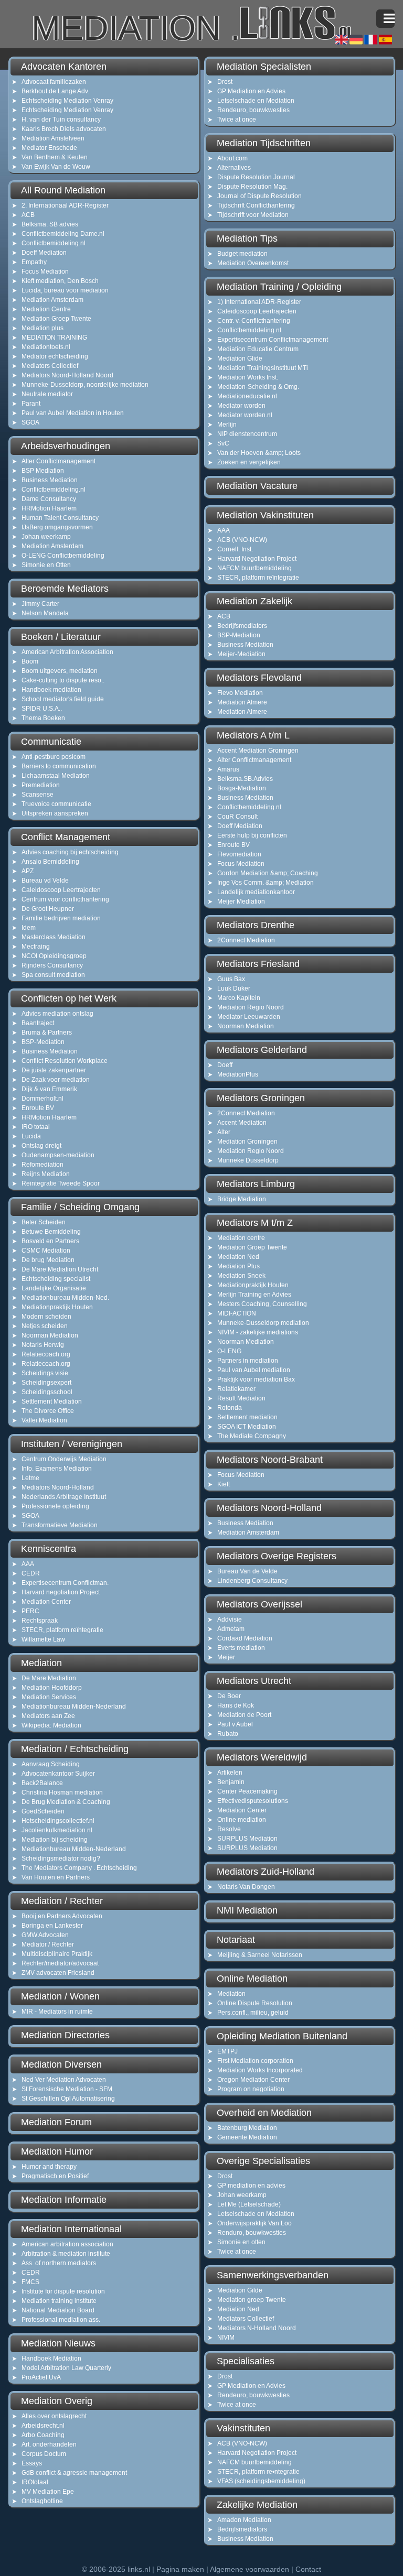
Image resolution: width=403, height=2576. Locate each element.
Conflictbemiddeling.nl (54, 243)
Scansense (38, 795)
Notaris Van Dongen (246, 1887)
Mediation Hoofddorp (52, 1688)
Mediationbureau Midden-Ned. (65, 1298)
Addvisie (230, 1619)
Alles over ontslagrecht (54, 2416)
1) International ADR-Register (259, 302)
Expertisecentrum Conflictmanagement (273, 340)
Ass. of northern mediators (59, 2263)
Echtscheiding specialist (56, 1279)
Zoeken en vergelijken (249, 462)
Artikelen (230, 1773)
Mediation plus (43, 328)
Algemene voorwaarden (250, 2569)
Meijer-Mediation (241, 654)
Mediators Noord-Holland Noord (67, 375)
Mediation (231, 1994)
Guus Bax (231, 979)
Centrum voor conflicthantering (65, 899)
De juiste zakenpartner (54, 1070)
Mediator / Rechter (48, 1944)
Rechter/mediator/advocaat (60, 1963)
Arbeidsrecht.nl (43, 2426)
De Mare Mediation (49, 1678)
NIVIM (226, 2338)
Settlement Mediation (52, 1401)
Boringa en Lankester (52, 1926)
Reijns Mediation (46, 1174)
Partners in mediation (248, 1361)
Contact (308, 2569)
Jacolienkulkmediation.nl (57, 1830)
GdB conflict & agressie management (74, 2473)
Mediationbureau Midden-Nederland (74, 1707)
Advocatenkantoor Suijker (58, 1774)
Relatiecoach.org (46, 1354)
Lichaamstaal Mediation (56, 776)
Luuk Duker (234, 988)
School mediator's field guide (63, 699)
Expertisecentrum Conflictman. (65, 1583)
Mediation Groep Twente (56, 319)
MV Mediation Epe (48, 2492)
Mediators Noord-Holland (58, 1487)
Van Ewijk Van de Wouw (56, 167)
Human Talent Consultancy (60, 518)
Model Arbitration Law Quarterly (66, 2368)
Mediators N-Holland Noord (257, 2328)
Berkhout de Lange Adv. (55, 91)
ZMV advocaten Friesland (58, 1973)
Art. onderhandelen (49, 2444)
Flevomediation (239, 854)
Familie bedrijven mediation (61, 918)
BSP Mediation (43, 471)
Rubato (228, 1734)
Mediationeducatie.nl (247, 396)
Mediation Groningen (247, 1142)
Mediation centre (241, 1238)
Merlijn (227, 425)
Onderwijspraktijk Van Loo (254, 2223)
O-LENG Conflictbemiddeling (63, 556)
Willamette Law (43, 1639)
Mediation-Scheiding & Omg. (258, 387)
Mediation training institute (59, 2301)
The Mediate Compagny (252, 1436)
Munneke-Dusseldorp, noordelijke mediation (85, 385)
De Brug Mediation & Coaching (66, 1802)
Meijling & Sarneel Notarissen (260, 1955)
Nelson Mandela (45, 613)
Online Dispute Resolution (255, 2003)
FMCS (30, 2282)
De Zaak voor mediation (56, 1080)
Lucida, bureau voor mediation (65, 290)
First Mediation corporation (255, 2061)
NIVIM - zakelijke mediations (258, 1332)
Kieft (224, 1484)
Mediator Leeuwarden (249, 1017)
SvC (223, 443)
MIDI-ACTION (237, 1313)
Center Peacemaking (247, 1791)
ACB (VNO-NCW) (242, 540)
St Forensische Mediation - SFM (67, 2089)
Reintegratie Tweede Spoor (61, 1183)
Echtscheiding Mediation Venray (67, 101)
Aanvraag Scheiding (51, 1764)
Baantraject (38, 1023)
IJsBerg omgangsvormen (57, 527)
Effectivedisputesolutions (253, 1801)
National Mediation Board (58, 2310)
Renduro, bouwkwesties (252, 2233)
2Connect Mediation (246, 940)
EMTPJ (227, 2051)
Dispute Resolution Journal (256, 177)
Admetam (231, 1629)
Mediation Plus (238, 1266)
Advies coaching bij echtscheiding (70, 852)
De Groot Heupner (48, 909)
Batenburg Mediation (247, 2128)
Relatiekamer (236, 1389)
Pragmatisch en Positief (55, 2176)
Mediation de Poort (244, 1715)
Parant (31, 404)
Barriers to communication (59, 766)
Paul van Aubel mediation (254, 1370)
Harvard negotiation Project (61, 1592)
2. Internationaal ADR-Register (65, 205)
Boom (30, 661)
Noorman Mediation (50, 1335)
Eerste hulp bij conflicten (252, 835)
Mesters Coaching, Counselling (262, 1304)
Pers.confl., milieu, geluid (253, 2013)
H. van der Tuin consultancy (61, 119)
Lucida (31, 1136)
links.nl (139, 2569)
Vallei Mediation (44, 1420)
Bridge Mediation (242, 1199)
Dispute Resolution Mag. (252, 187)
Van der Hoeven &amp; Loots (259, 453)
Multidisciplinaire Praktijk (57, 1954)
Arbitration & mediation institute (66, 2254)
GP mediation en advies (251, 2186)
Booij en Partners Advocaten (62, 1916)
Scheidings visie (45, 1373)
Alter (224, 1132)
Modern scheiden (46, 1317)
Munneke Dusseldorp (248, 1160)
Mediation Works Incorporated (260, 2070)
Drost (225, 82)
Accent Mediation (242, 1123)
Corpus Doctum (44, 2454)
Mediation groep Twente (252, 2300)
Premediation (41, 785)
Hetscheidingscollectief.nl (58, 1821)
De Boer (229, 1696)
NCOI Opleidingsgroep (54, 956)
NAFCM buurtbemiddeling (254, 568)
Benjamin (231, 1782)
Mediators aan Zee (48, 1716)
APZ (28, 871)
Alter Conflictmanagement (59, 461)
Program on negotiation (251, 2089)
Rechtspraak (40, 1621)
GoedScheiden (43, 1811)
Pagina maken (180, 2569)
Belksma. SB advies (50, 224)
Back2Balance (42, 1783)
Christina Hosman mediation (62, 1792)
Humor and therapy (49, 2167)
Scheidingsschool (47, 1392)
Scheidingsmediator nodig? (61, 1858)
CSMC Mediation (46, 1251)
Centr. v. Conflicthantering (254, 321)
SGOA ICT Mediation (247, 1427)
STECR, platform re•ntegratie (258, 2472)
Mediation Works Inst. (248, 377)
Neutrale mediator (47, 394)
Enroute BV (38, 1108)
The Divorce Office (48, 1411)
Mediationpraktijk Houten (57, 1307)
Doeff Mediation (44, 253)
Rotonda (230, 1408)
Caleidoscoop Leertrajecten (61, 890)
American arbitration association (67, 2244)
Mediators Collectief (50, 366)
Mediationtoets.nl (46, 347)
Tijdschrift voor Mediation (253, 215)
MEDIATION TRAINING (54, 338)
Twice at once (237, 119)
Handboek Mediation (51, 2358)
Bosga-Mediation (242, 788)
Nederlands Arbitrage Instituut (64, 1497)
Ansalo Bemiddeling (50, 862)
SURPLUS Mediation (247, 1839)
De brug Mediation (48, 1260)
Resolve (229, 1829)
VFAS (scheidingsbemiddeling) (261, 2481)
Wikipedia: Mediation (51, 1725)
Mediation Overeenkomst (253, 263)
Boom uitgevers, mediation (60, 671)
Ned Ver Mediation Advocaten (64, 2080)
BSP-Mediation (43, 1042)
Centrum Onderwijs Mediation (64, 1459)
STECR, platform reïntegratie (62, 1630)
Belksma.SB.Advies (245, 779)
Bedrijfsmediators (242, 626)
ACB (28, 215)
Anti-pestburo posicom (54, 757)
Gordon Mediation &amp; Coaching (268, 873)
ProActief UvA (41, 2377)
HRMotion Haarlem (49, 508)
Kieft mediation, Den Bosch (60, 281)
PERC (30, 1611)
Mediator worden (241, 406)
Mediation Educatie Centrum (258, 349)
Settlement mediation (247, 1417)
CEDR (31, 1573)
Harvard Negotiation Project (257, 559)
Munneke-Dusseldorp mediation (263, 1323)
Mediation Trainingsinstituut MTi (263, 368)
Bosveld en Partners (50, 1241)
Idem (29, 928)
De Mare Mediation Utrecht (60, 1269)
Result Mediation (241, 1398)
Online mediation (242, 1820)
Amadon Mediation (244, 2520)
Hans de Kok (236, 1705)
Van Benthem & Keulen (55, 157)
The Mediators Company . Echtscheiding (79, 1868)
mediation (136, 24)
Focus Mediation (45, 271)
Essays (32, 2463)
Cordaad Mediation (245, 1638)
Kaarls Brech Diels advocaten (64, 129)
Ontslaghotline (42, 2501)
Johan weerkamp (46, 537)
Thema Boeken (43, 718)
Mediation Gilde (240, 2290)
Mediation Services (49, 1697)
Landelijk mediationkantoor (256, 892)
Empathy (34, 262)
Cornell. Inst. (235, 549)
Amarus (228, 769)
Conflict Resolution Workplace (65, 1061)
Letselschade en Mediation (256, 101)
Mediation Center (46, 1602)
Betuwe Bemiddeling (51, 1232)
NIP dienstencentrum (247, 434)
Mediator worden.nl (245, 415)
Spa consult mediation (53, 975)
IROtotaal (35, 2482)
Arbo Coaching (43, 2435)
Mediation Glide (240, 358)
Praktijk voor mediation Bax (256, 1379)
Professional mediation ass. (61, 2320)
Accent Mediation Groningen (258, 751)
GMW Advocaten (45, 1935)
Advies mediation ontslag (57, 1014)
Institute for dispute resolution (63, 2291)
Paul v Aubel (235, 1724)
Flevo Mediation (240, 693)
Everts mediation (241, 1648)
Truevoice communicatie (56, 804)
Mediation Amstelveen (53, 138)
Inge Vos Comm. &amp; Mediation (266, 883)
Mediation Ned (238, 1257)
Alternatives (234, 168)
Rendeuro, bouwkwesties (253, 110)
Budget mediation (242, 254)
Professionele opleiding (55, 1506)
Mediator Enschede (49, 148)
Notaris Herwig (43, 1345)
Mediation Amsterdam (52, 300)
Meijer (226, 1657)
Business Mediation (50, 480)
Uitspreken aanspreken (55, 813)
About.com (232, 158)
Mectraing (36, 947)
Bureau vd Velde (45, 881)
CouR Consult (237, 817)
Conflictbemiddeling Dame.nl (63, 234)
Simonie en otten (241, 2242)
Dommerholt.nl (43, 1099)
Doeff (225, 1065)
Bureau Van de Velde (247, 1571)
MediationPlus (238, 1074)
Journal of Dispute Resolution (259, 196)
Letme (30, 1478)
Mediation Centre (46, 309)
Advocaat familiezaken (54, 82)
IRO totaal (36, 1127)
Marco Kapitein (239, 998)
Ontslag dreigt (41, 1146)
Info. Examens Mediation (57, 1469)
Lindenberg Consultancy (252, 1581)
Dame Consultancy (49, 499)
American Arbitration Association (67, 652)
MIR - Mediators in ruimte (57, 2012)
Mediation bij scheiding (55, 1840)
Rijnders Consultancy (52, 965)
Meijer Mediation (241, 901)
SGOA (30, 422)
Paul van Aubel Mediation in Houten (73, 413)
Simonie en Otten (46, 565)
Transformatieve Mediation (60, 1525)
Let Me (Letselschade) (249, 2204)
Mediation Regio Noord (251, 1007)
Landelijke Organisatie (54, 1288)
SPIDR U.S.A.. (42, 709)
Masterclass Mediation (54, 937)
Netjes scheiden (45, 1326)
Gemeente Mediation (247, 2137)
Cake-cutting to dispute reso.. (63, 680)
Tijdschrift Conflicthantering (256, 205)
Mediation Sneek (241, 1276)
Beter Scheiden (44, 1222)
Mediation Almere (242, 702)
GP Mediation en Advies (251, 91)
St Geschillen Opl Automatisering (68, 2099)
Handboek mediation (51, 690)
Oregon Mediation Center (253, 2080)
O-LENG (229, 1351)
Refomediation (43, 1165)
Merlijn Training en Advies (254, 1295)
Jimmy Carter (40, 604)
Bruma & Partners (47, 1032)
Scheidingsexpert (46, 1383)
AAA (28, 1564)
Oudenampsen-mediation (58, 1155)
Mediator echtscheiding (55, 356)
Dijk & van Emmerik (49, 1089)
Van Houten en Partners (56, 1877)
